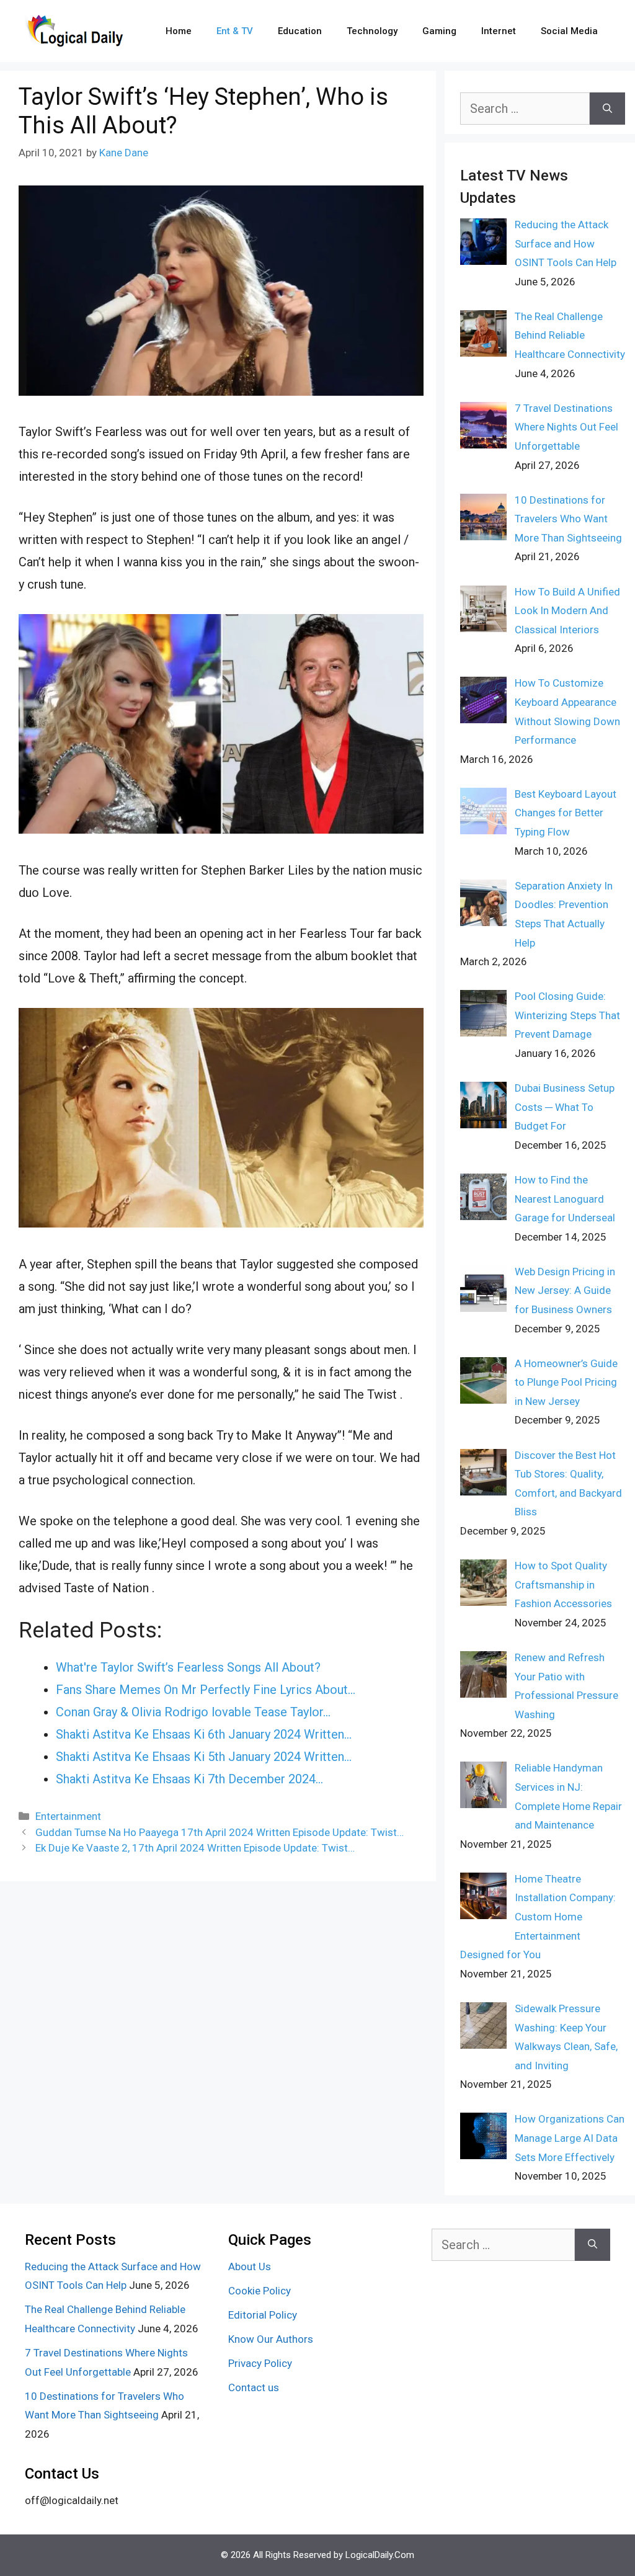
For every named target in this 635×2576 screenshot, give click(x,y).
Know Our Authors (271, 2339)
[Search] (607, 109)
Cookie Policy (260, 2291)
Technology (372, 31)
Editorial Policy (263, 2315)
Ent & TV (235, 31)
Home (179, 31)
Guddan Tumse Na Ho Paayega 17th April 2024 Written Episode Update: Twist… (220, 1832)
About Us (250, 2266)
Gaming (439, 31)
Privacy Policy (260, 2363)
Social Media (569, 31)
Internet (499, 31)
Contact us (254, 2387)
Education (300, 31)
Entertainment (68, 1816)
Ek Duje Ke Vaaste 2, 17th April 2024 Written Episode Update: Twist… (195, 1848)
